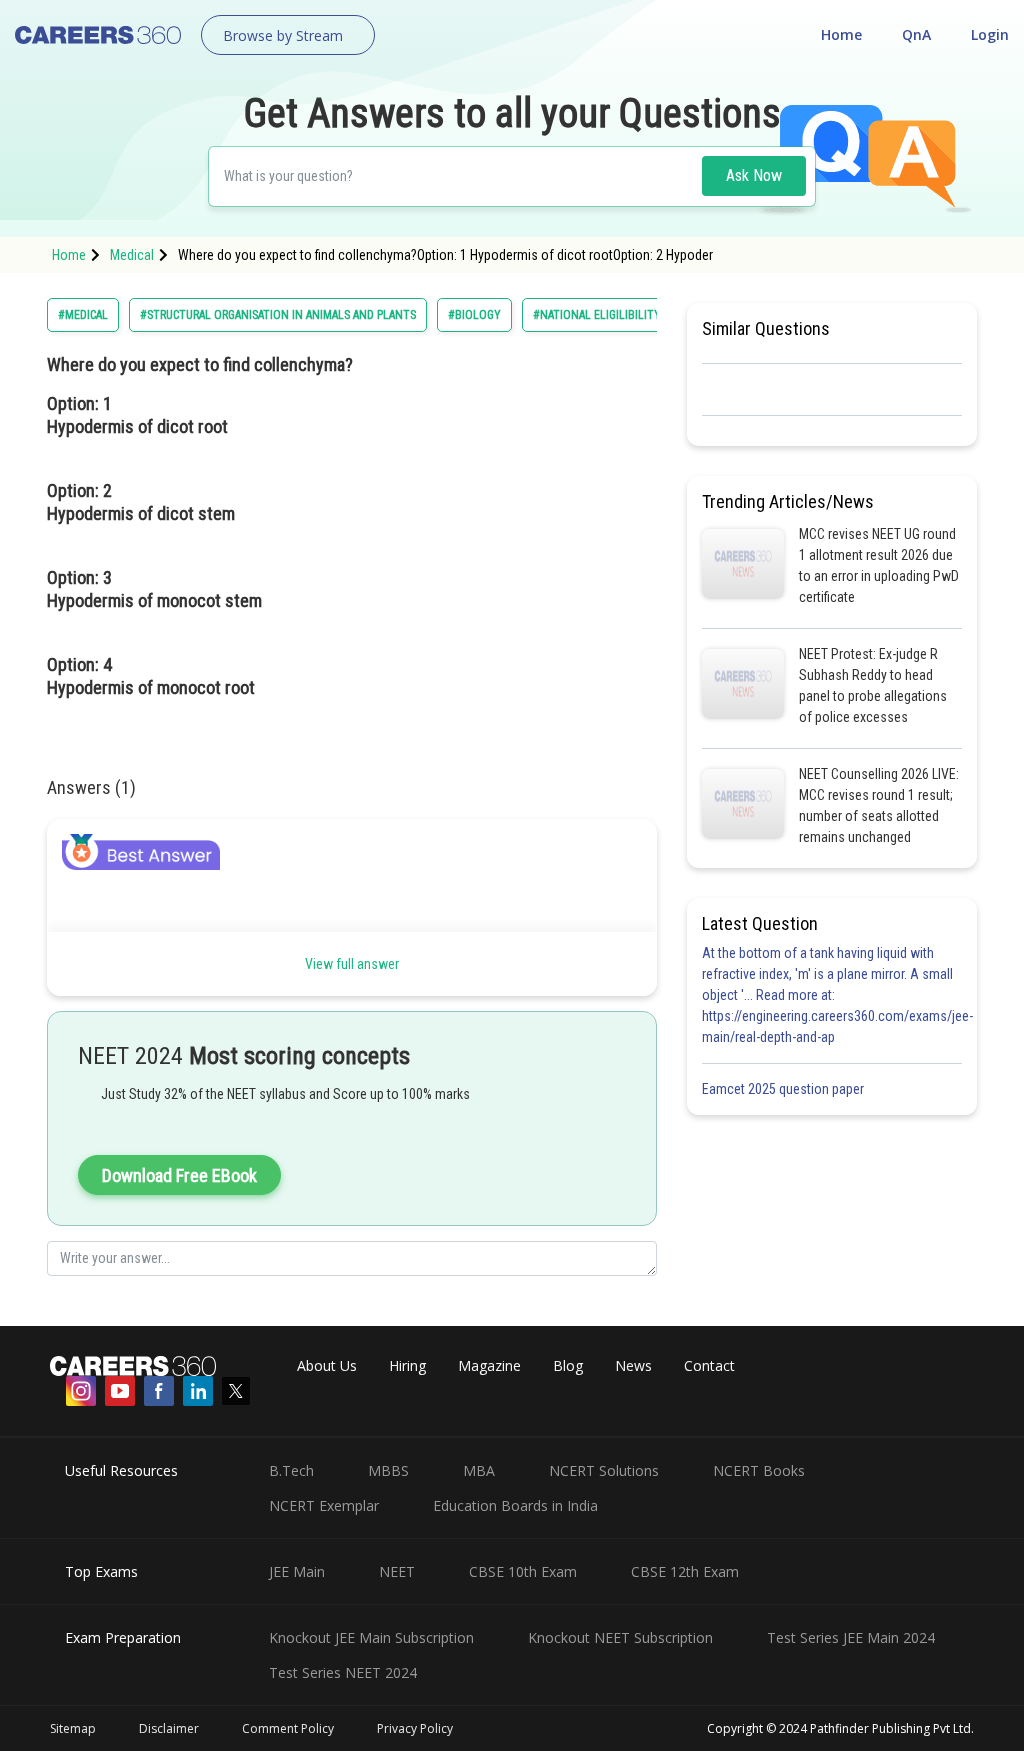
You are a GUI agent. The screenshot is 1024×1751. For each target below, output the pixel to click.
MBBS (388, 1470)
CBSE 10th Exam (523, 1571)
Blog (568, 1365)
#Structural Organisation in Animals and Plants (278, 315)
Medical (132, 255)
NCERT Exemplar (324, 1505)
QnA (916, 34)
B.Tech (291, 1470)
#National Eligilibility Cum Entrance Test (652, 315)
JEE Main (297, 1571)
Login (990, 34)
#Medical (83, 315)
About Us (327, 1365)
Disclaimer (169, 1728)
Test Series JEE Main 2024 (851, 1637)
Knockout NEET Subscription (620, 1637)
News (633, 1365)
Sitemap (73, 1728)
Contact (709, 1365)
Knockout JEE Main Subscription (371, 1637)
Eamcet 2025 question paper (784, 1089)
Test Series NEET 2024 (343, 1672)
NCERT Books (759, 1470)
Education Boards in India (515, 1505)
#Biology (474, 315)
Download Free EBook (179, 1175)
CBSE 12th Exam (685, 1571)
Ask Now (754, 175)
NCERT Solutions (604, 1470)
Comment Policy (288, 1728)
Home (841, 34)
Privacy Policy (415, 1728)
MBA (479, 1470)
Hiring (407, 1365)
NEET (397, 1571)
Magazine (489, 1365)
